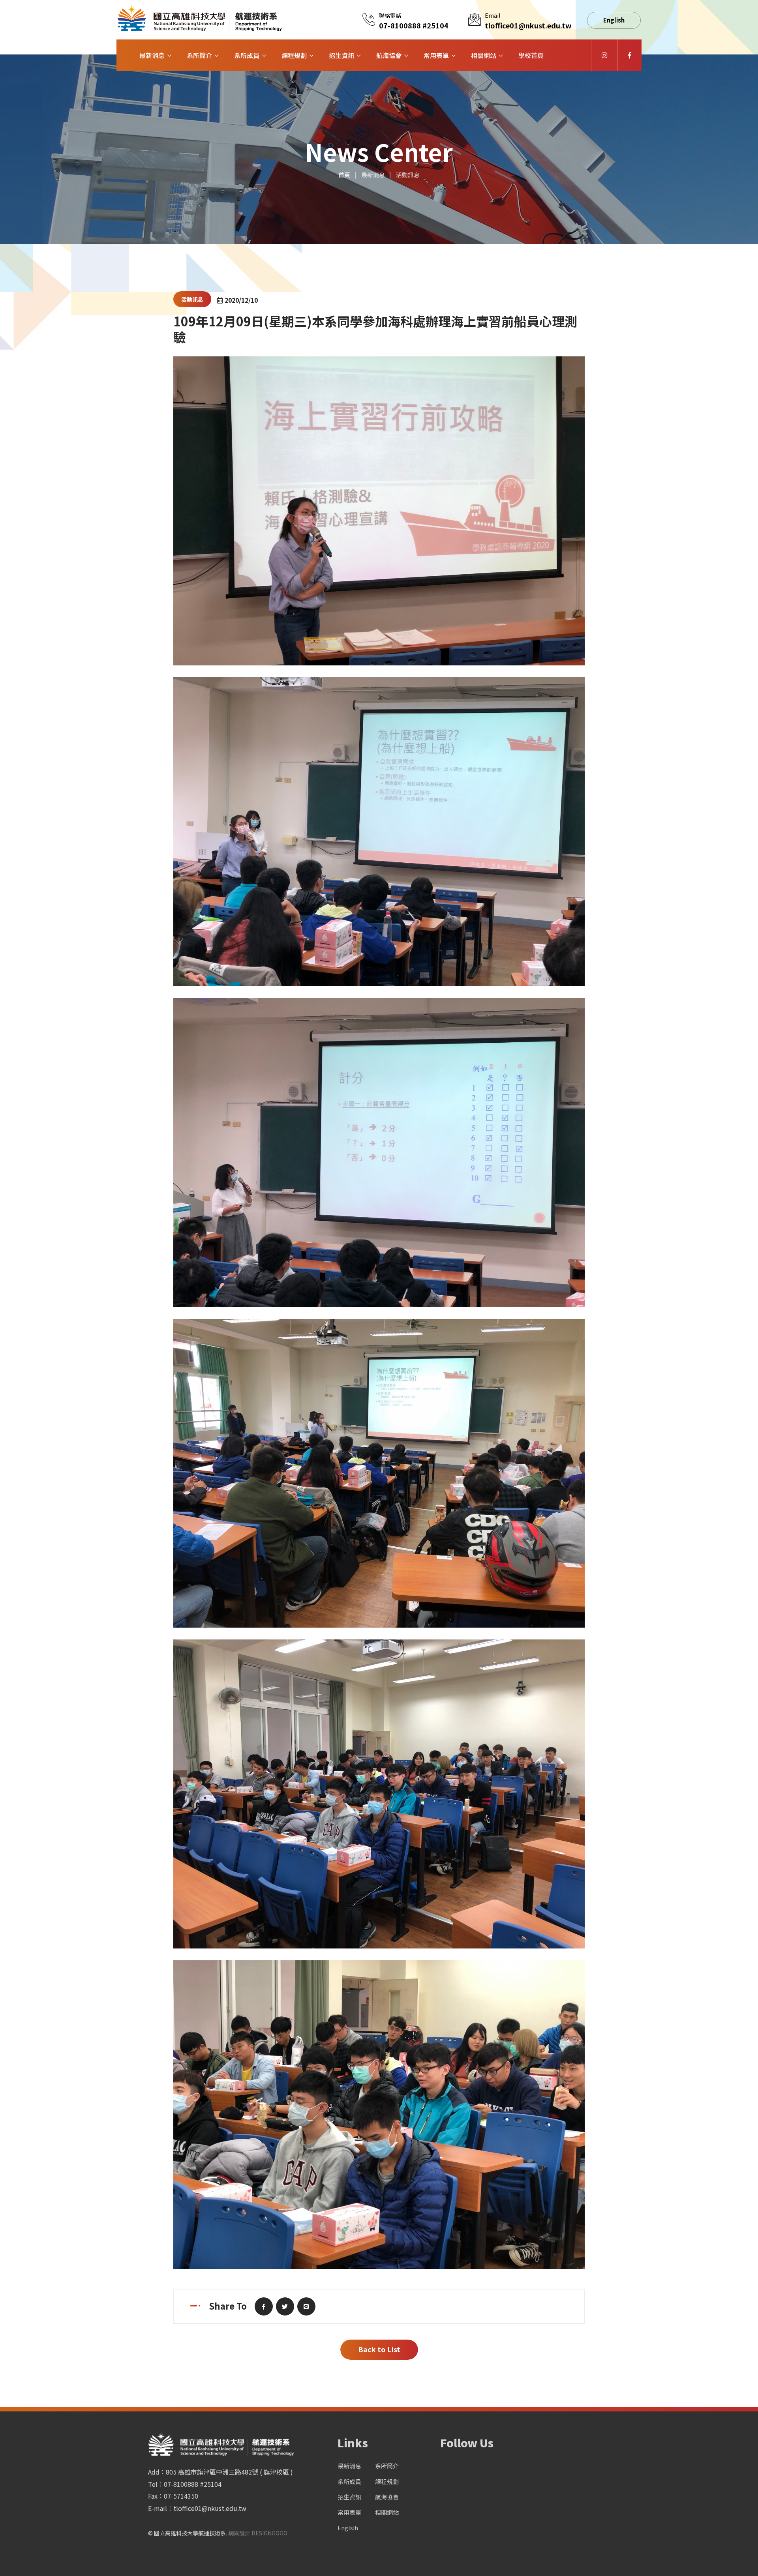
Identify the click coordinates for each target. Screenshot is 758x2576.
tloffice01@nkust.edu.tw (528, 25)
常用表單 (436, 55)
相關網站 (484, 55)
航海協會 (389, 55)
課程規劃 (294, 55)
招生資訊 (341, 55)
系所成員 (247, 55)
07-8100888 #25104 (414, 25)
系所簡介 (199, 55)
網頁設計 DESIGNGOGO (258, 2533)
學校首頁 (531, 55)
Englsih (348, 2528)
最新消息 (152, 55)
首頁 (344, 175)
